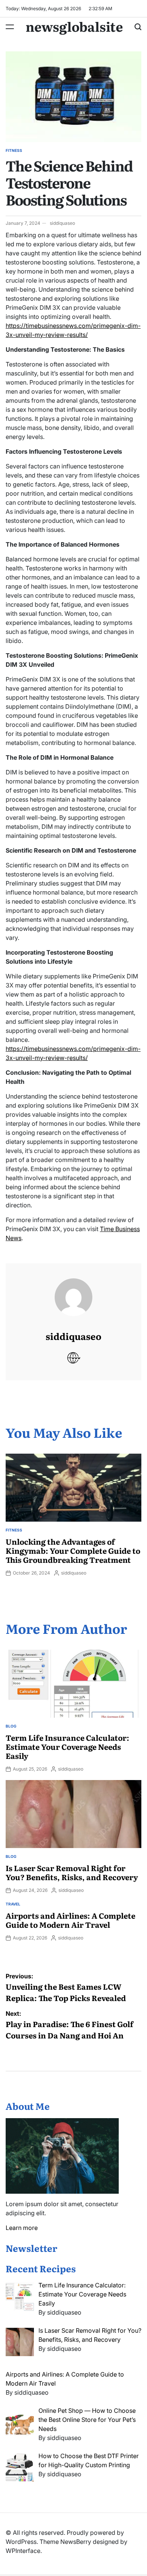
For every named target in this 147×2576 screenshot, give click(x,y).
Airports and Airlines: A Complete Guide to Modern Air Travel (70, 1920)
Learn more (22, 2228)
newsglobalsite (74, 26)
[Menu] (10, 27)
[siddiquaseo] (73, 1290)
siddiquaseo (62, 223)
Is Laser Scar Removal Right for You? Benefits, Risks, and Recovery (72, 1872)
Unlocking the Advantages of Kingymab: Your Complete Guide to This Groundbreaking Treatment (73, 1550)
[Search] (138, 27)
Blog (11, 1726)
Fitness (14, 150)
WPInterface (23, 2551)
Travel (13, 1904)
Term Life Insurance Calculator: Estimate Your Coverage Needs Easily (67, 1746)
